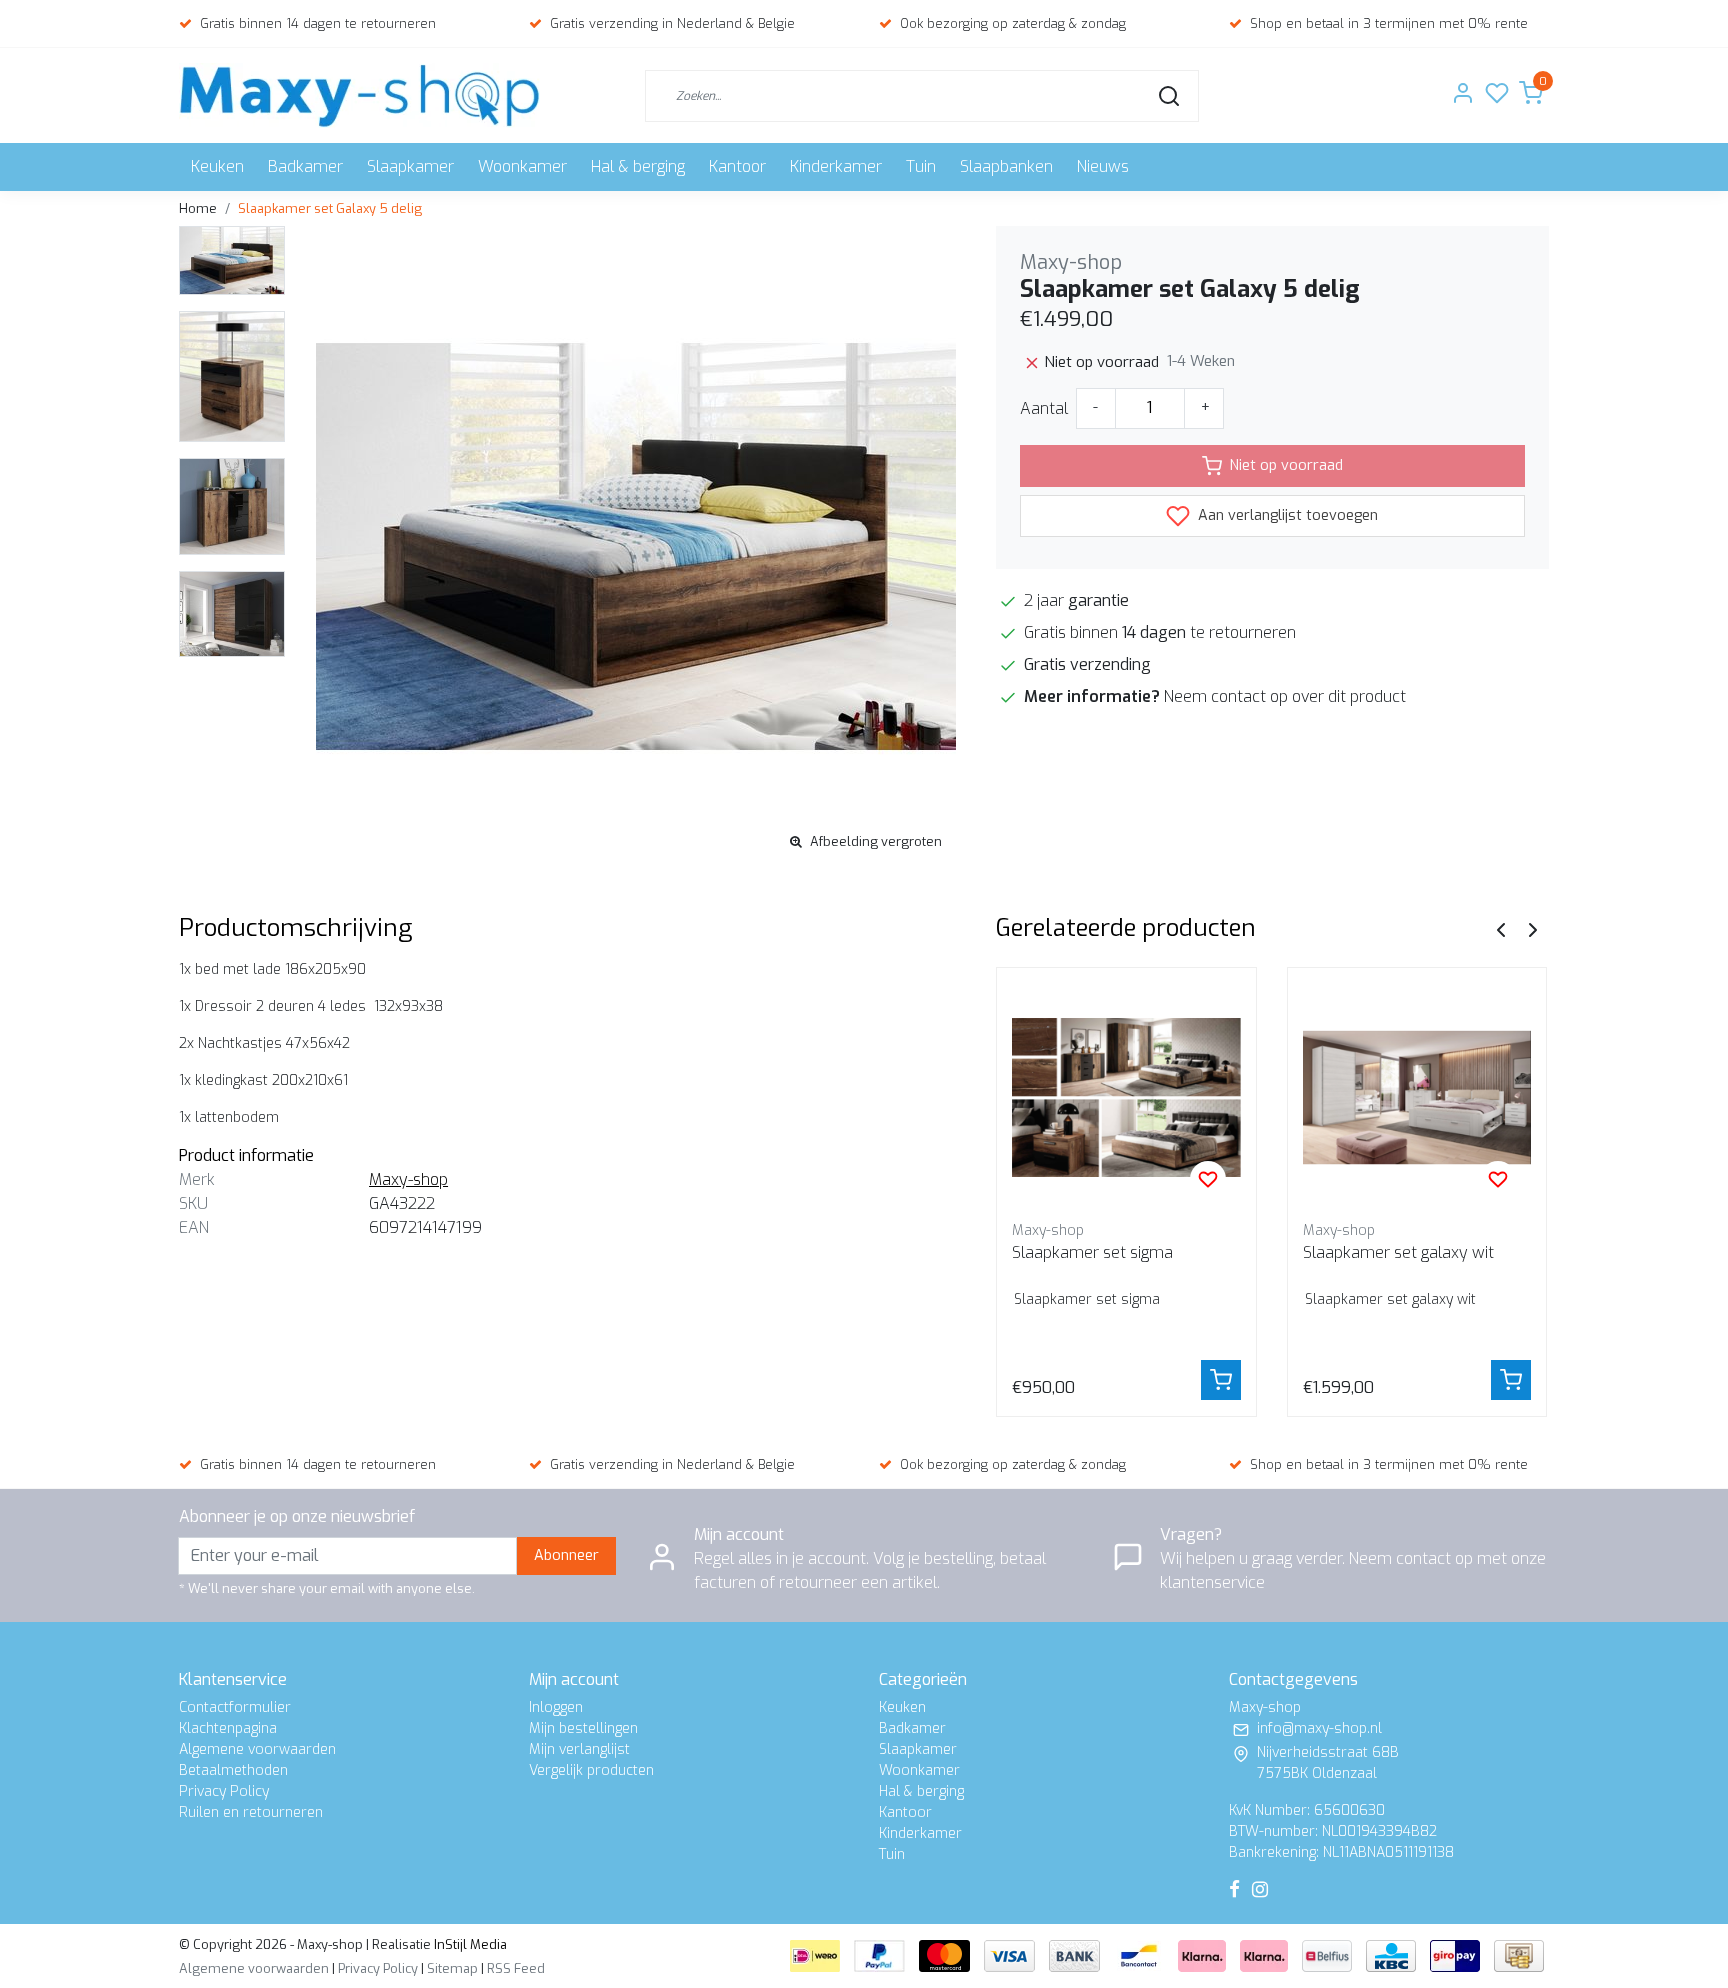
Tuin (921, 166)
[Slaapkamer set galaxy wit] (1417, 1097)
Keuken (217, 166)
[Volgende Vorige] (1533, 928)
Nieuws (1103, 166)
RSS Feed (516, 1968)
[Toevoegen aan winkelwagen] (1221, 1380)
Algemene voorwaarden (257, 1749)
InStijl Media (469, 1944)
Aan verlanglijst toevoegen (1286, 515)
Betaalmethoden (233, 1770)
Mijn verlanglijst (579, 1749)
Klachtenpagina (228, 1728)
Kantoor (737, 166)
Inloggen (556, 1707)
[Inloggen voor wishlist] (1208, 1179)
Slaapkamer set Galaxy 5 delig (330, 208)
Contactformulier (235, 1707)
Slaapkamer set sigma (1092, 1252)
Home (198, 208)
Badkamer (305, 166)
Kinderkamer (836, 166)
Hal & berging (638, 166)
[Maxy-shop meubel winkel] (359, 95)
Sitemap (452, 1968)
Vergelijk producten (591, 1770)
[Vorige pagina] (1501, 928)
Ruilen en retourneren (251, 1812)
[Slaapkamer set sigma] (1126, 1097)
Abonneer (566, 1555)
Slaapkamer (410, 166)
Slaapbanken (1006, 166)
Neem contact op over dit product (1285, 696)
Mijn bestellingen (583, 1728)
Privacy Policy (224, 1791)
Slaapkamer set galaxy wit (1398, 1252)
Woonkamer (522, 166)
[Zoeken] (1169, 96)
